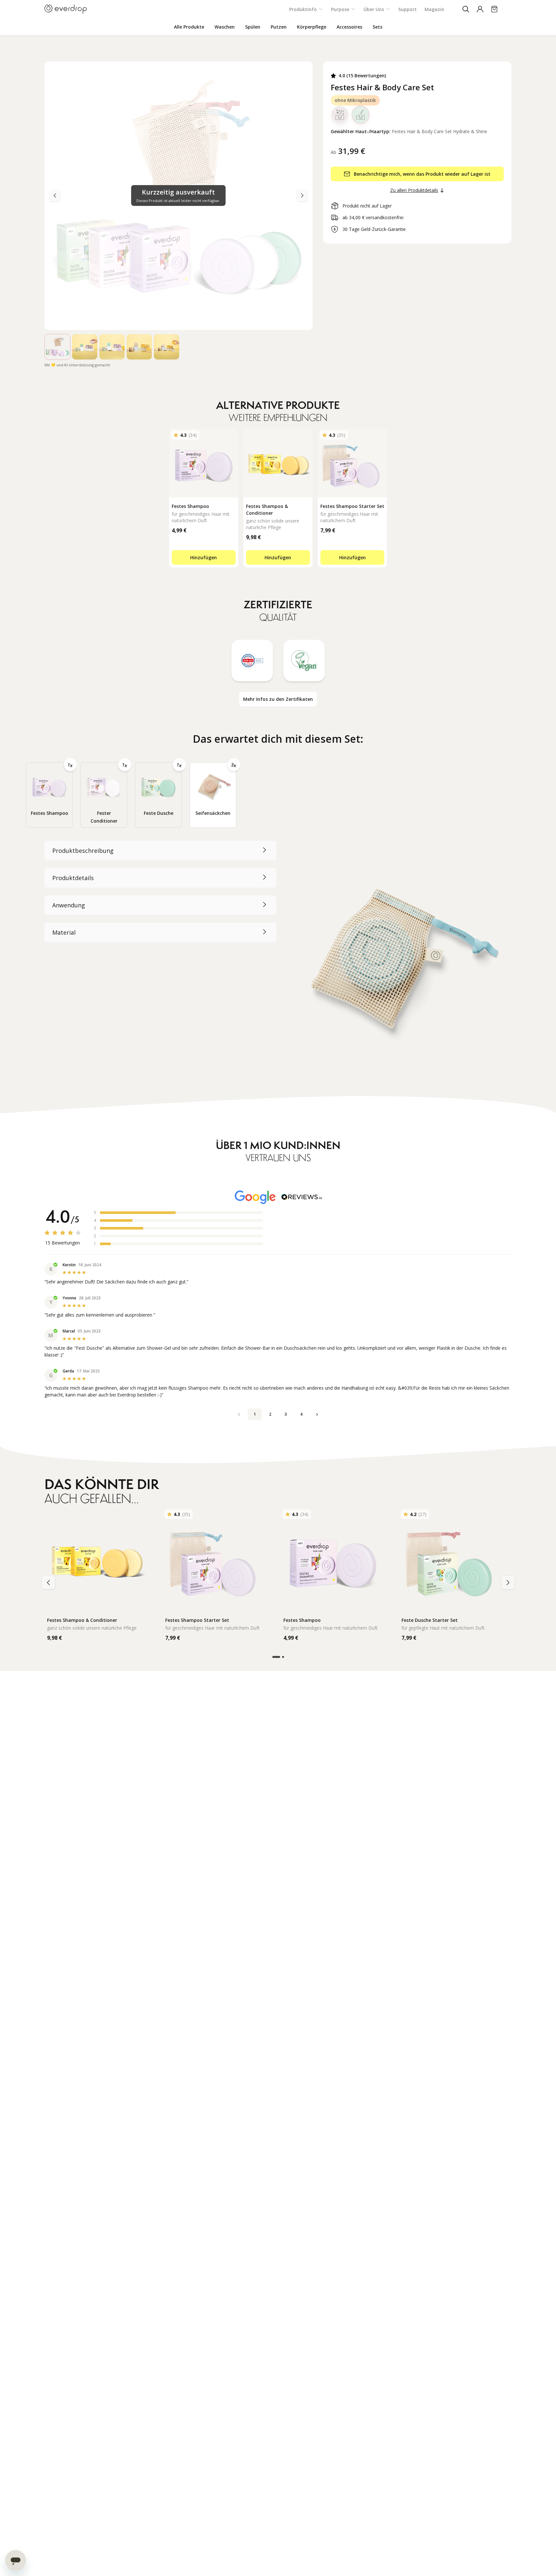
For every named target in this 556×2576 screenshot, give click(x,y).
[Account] (480, 9)
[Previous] (302, 196)
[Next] (55, 196)
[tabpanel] (278, 959)
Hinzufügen (204, 557)
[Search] (466, 9)
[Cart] (494, 9)
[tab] (49, 795)
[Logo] (66, 9)
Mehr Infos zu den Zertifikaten (278, 699)
